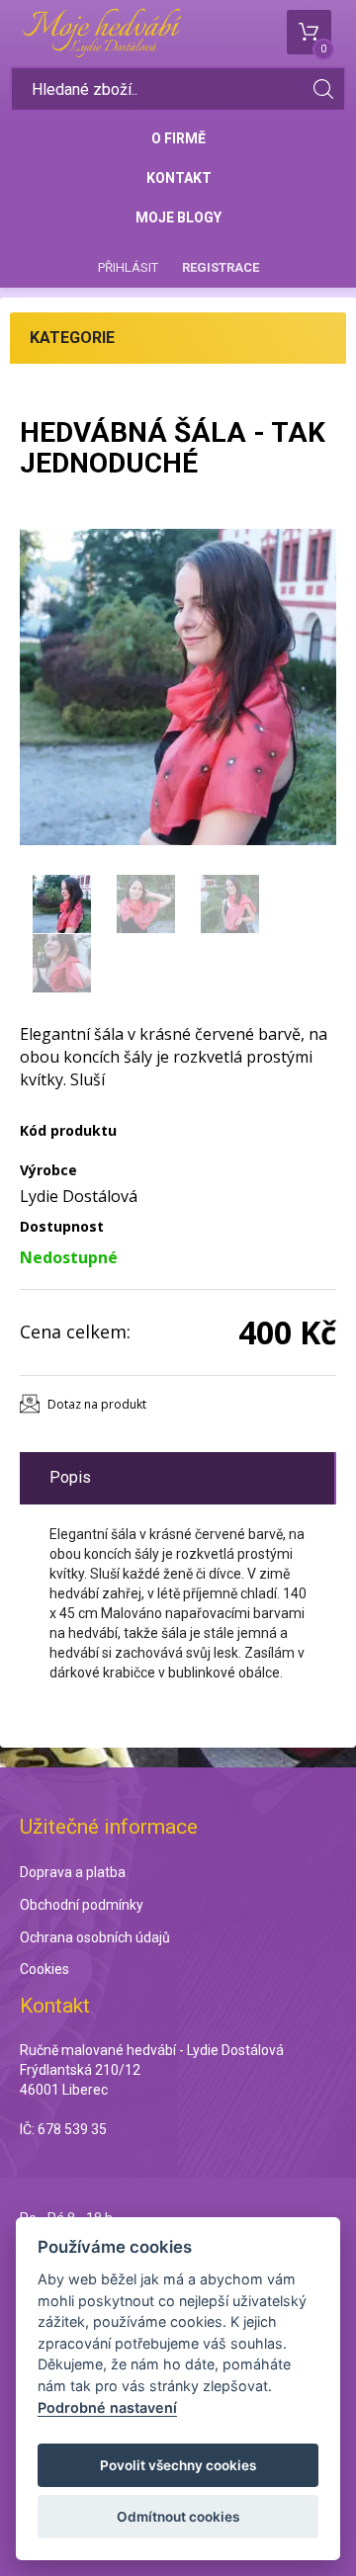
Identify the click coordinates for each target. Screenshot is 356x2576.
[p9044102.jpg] (178, 687)
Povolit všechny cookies (178, 2465)
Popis (70, 1477)
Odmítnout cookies (178, 2517)
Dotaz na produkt (97, 1404)
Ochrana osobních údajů (95, 1937)
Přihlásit (128, 267)
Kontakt (179, 178)
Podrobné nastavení (107, 2407)
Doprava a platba (73, 1872)
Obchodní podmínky (82, 1905)
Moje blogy (178, 217)
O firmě (178, 138)
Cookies (44, 1969)
